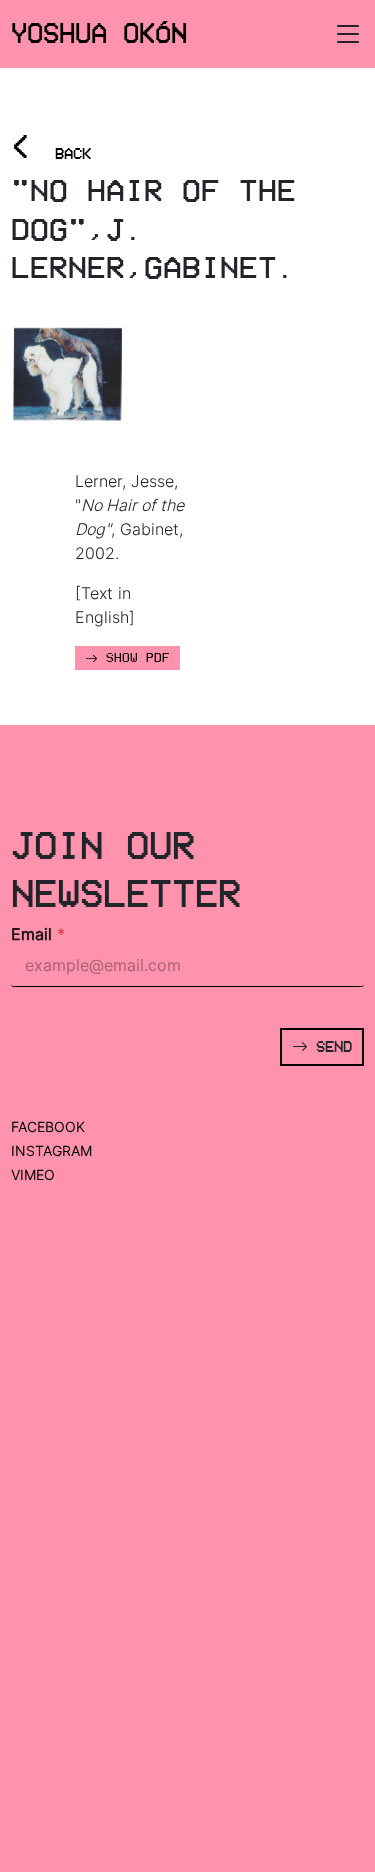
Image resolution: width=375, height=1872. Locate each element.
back (51, 147)
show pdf (134, 658)
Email (38, 934)
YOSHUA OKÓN (99, 33)
